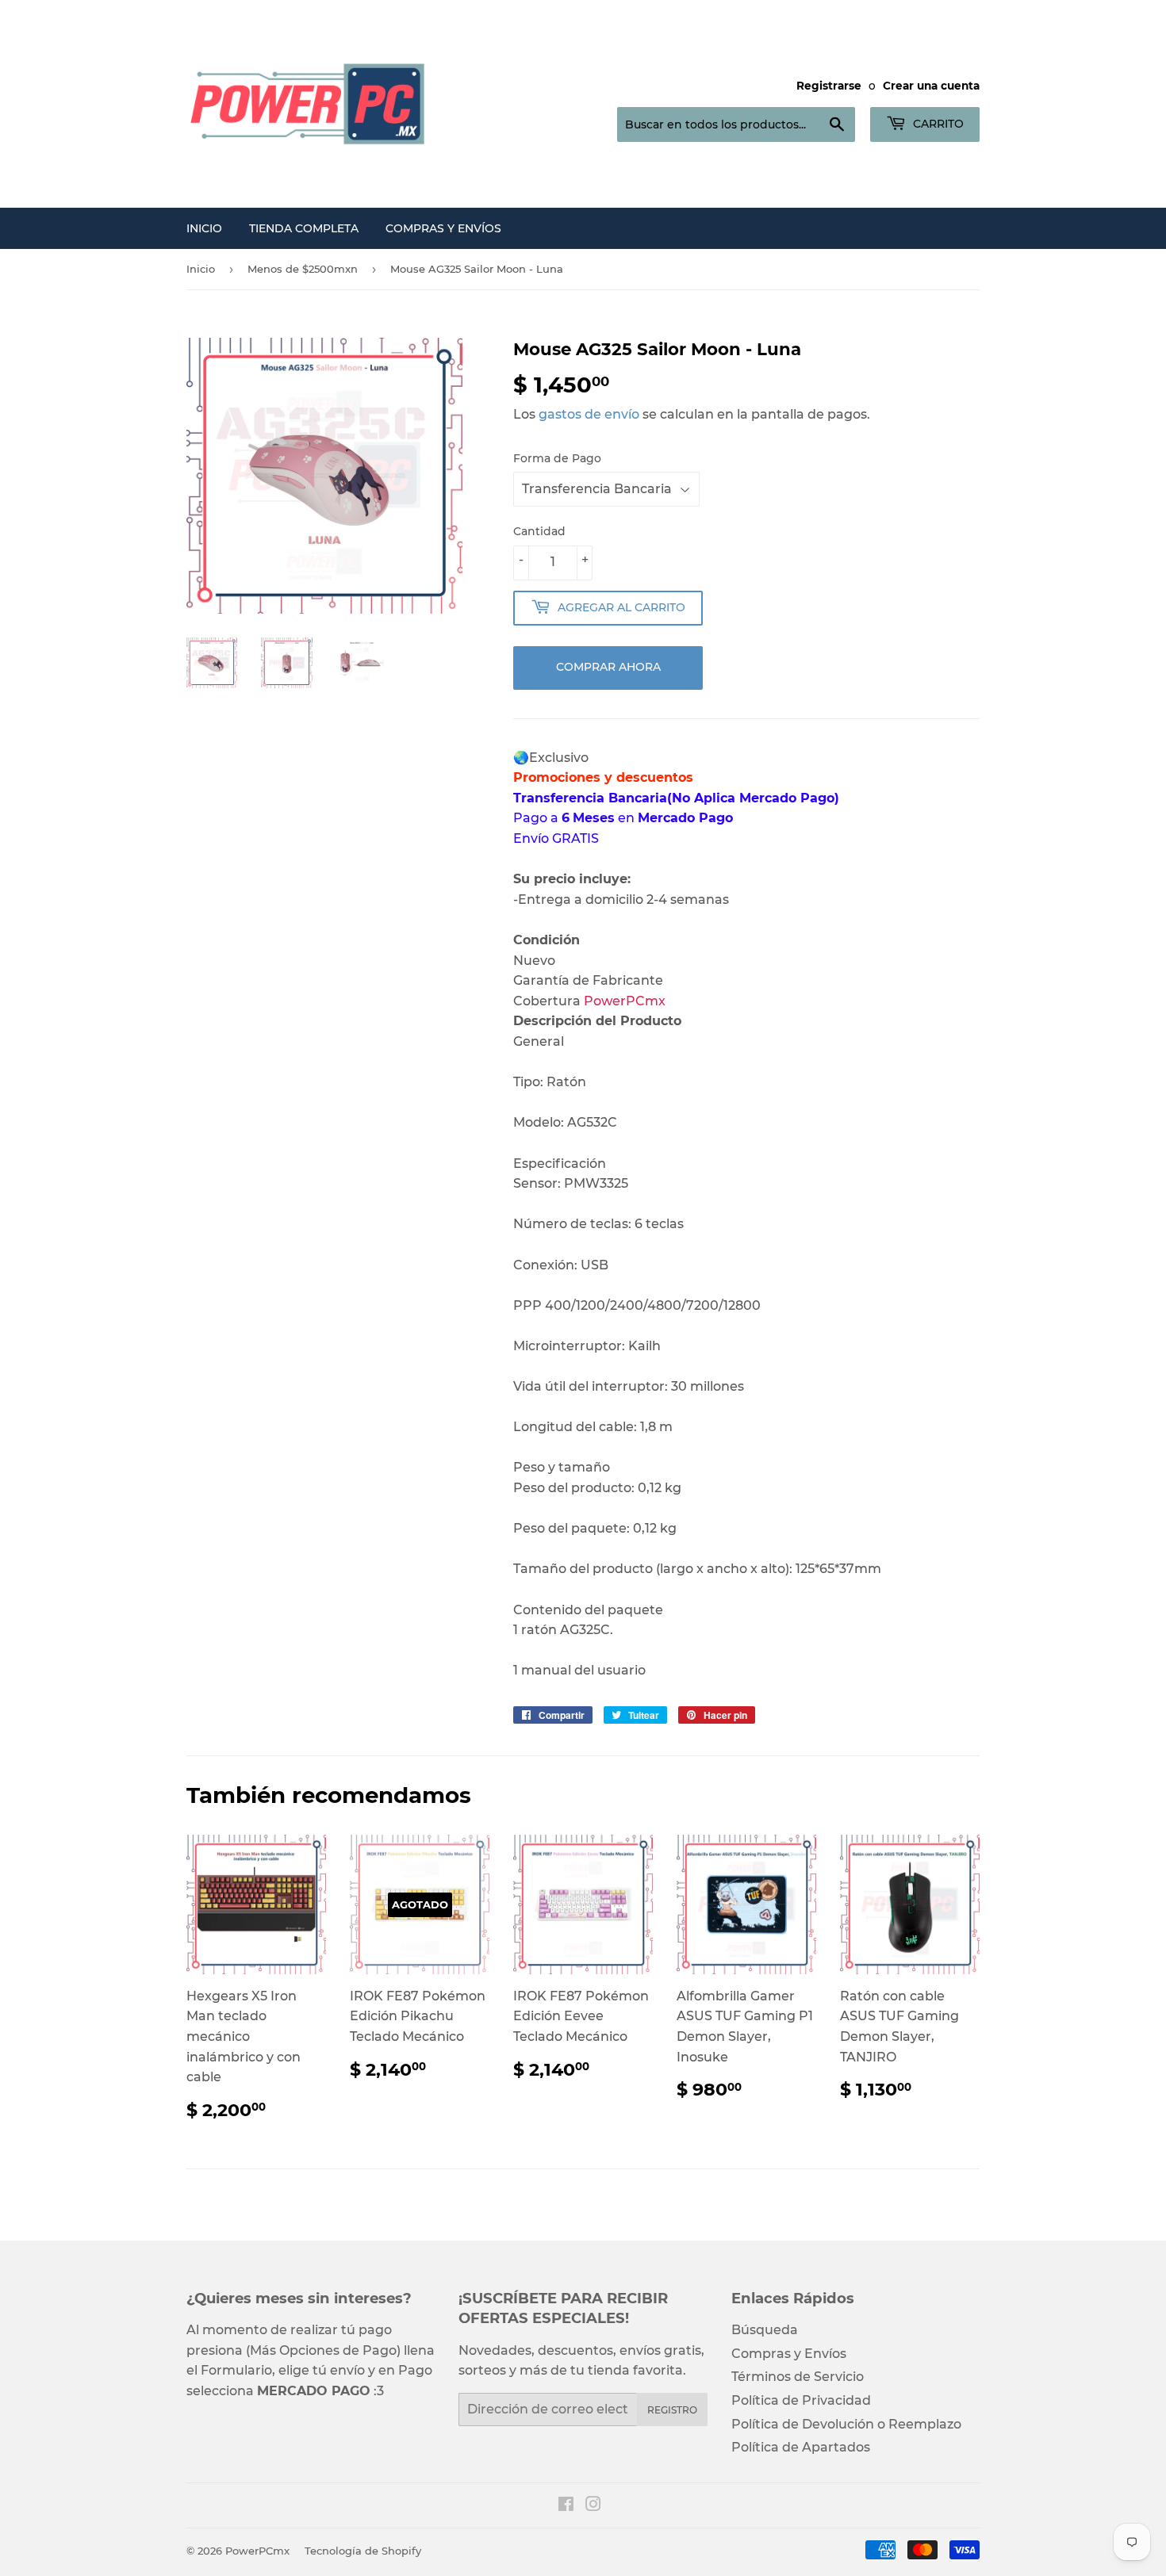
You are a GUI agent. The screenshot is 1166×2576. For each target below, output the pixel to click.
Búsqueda (765, 2330)
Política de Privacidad (801, 2400)
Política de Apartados (801, 2447)
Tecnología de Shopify (363, 2551)
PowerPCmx (257, 2551)
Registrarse (829, 86)
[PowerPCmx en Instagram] (593, 2506)
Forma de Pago (557, 458)
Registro (672, 2410)
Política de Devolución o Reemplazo (846, 2424)
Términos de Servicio (798, 2377)
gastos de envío (589, 414)
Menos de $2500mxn (303, 269)
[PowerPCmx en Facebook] (566, 2506)
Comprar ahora (608, 667)
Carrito (937, 124)
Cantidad (539, 531)
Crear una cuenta (931, 86)
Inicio (204, 228)
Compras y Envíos (443, 228)
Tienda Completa (304, 228)
